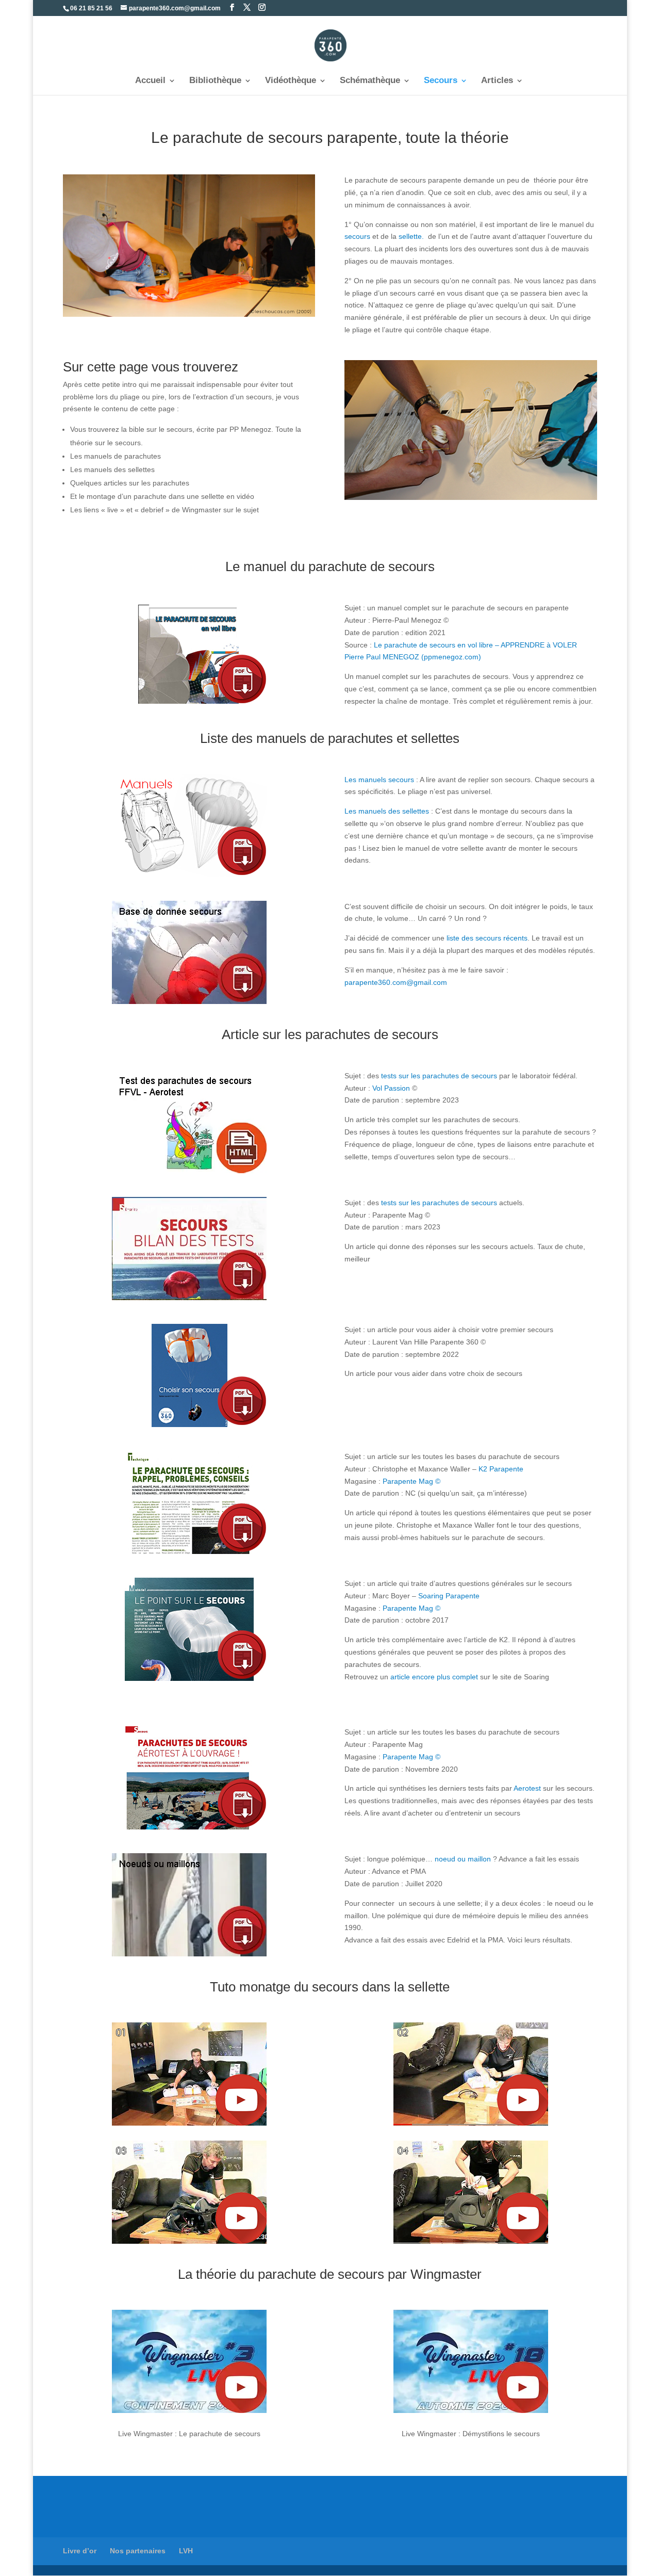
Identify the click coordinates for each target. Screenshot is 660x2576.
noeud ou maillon (463, 1859)
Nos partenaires (138, 2551)
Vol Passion (391, 1088)
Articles (497, 81)
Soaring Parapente (449, 1596)
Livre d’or (80, 2551)
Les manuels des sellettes (387, 811)
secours (357, 236)
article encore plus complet (434, 1677)
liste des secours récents (486, 938)
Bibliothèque (215, 81)
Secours (441, 81)
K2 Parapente (501, 1469)
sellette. (410, 236)
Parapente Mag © (411, 1481)
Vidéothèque (291, 81)
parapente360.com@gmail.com (396, 982)
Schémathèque (370, 81)
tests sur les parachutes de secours (439, 1076)
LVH (186, 2551)
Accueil (150, 81)
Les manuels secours (379, 780)
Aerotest (527, 1788)
